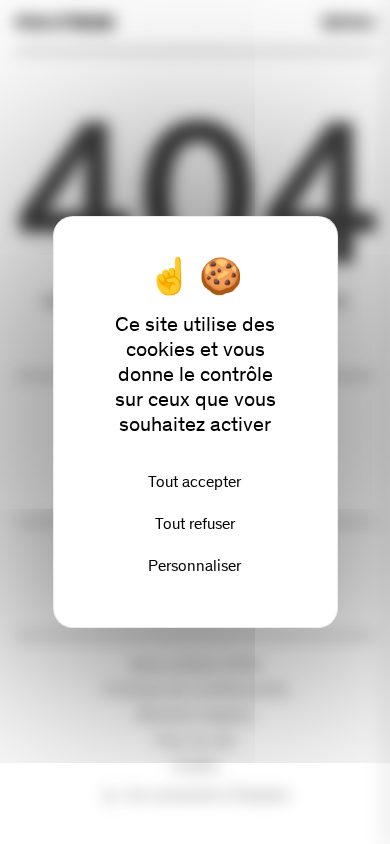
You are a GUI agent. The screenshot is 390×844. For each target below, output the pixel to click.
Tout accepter (194, 481)
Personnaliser (194, 565)
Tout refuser (195, 523)
